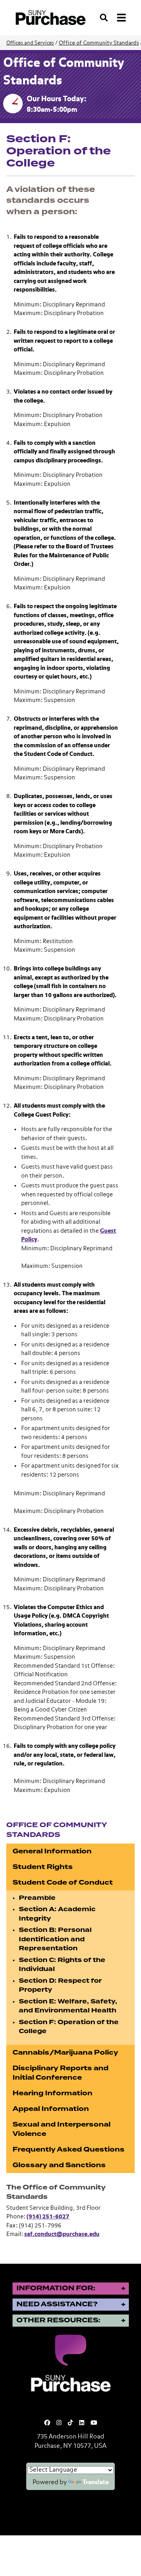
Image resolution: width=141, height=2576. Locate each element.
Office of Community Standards (99, 43)
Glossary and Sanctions (59, 2165)
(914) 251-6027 (48, 2217)
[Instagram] (59, 2423)
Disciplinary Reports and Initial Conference (61, 2073)
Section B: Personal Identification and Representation (55, 1939)
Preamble (37, 1898)
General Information (52, 1851)
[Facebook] (47, 2423)
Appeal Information (51, 2109)
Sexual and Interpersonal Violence (61, 2129)
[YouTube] (94, 2423)
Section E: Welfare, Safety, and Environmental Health (68, 2006)
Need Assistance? (57, 2304)
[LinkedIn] (82, 2423)
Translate (96, 2483)
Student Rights (43, 1867)
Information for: (56, 2288)
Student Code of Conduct (63, 1882)
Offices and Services (30, 43)
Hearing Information (52, 2093)
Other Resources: (58, 2320)
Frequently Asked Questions (69, 2149)
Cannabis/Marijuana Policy (65, 2052)
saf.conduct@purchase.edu (62, 2234)
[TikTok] (70, 2423)
